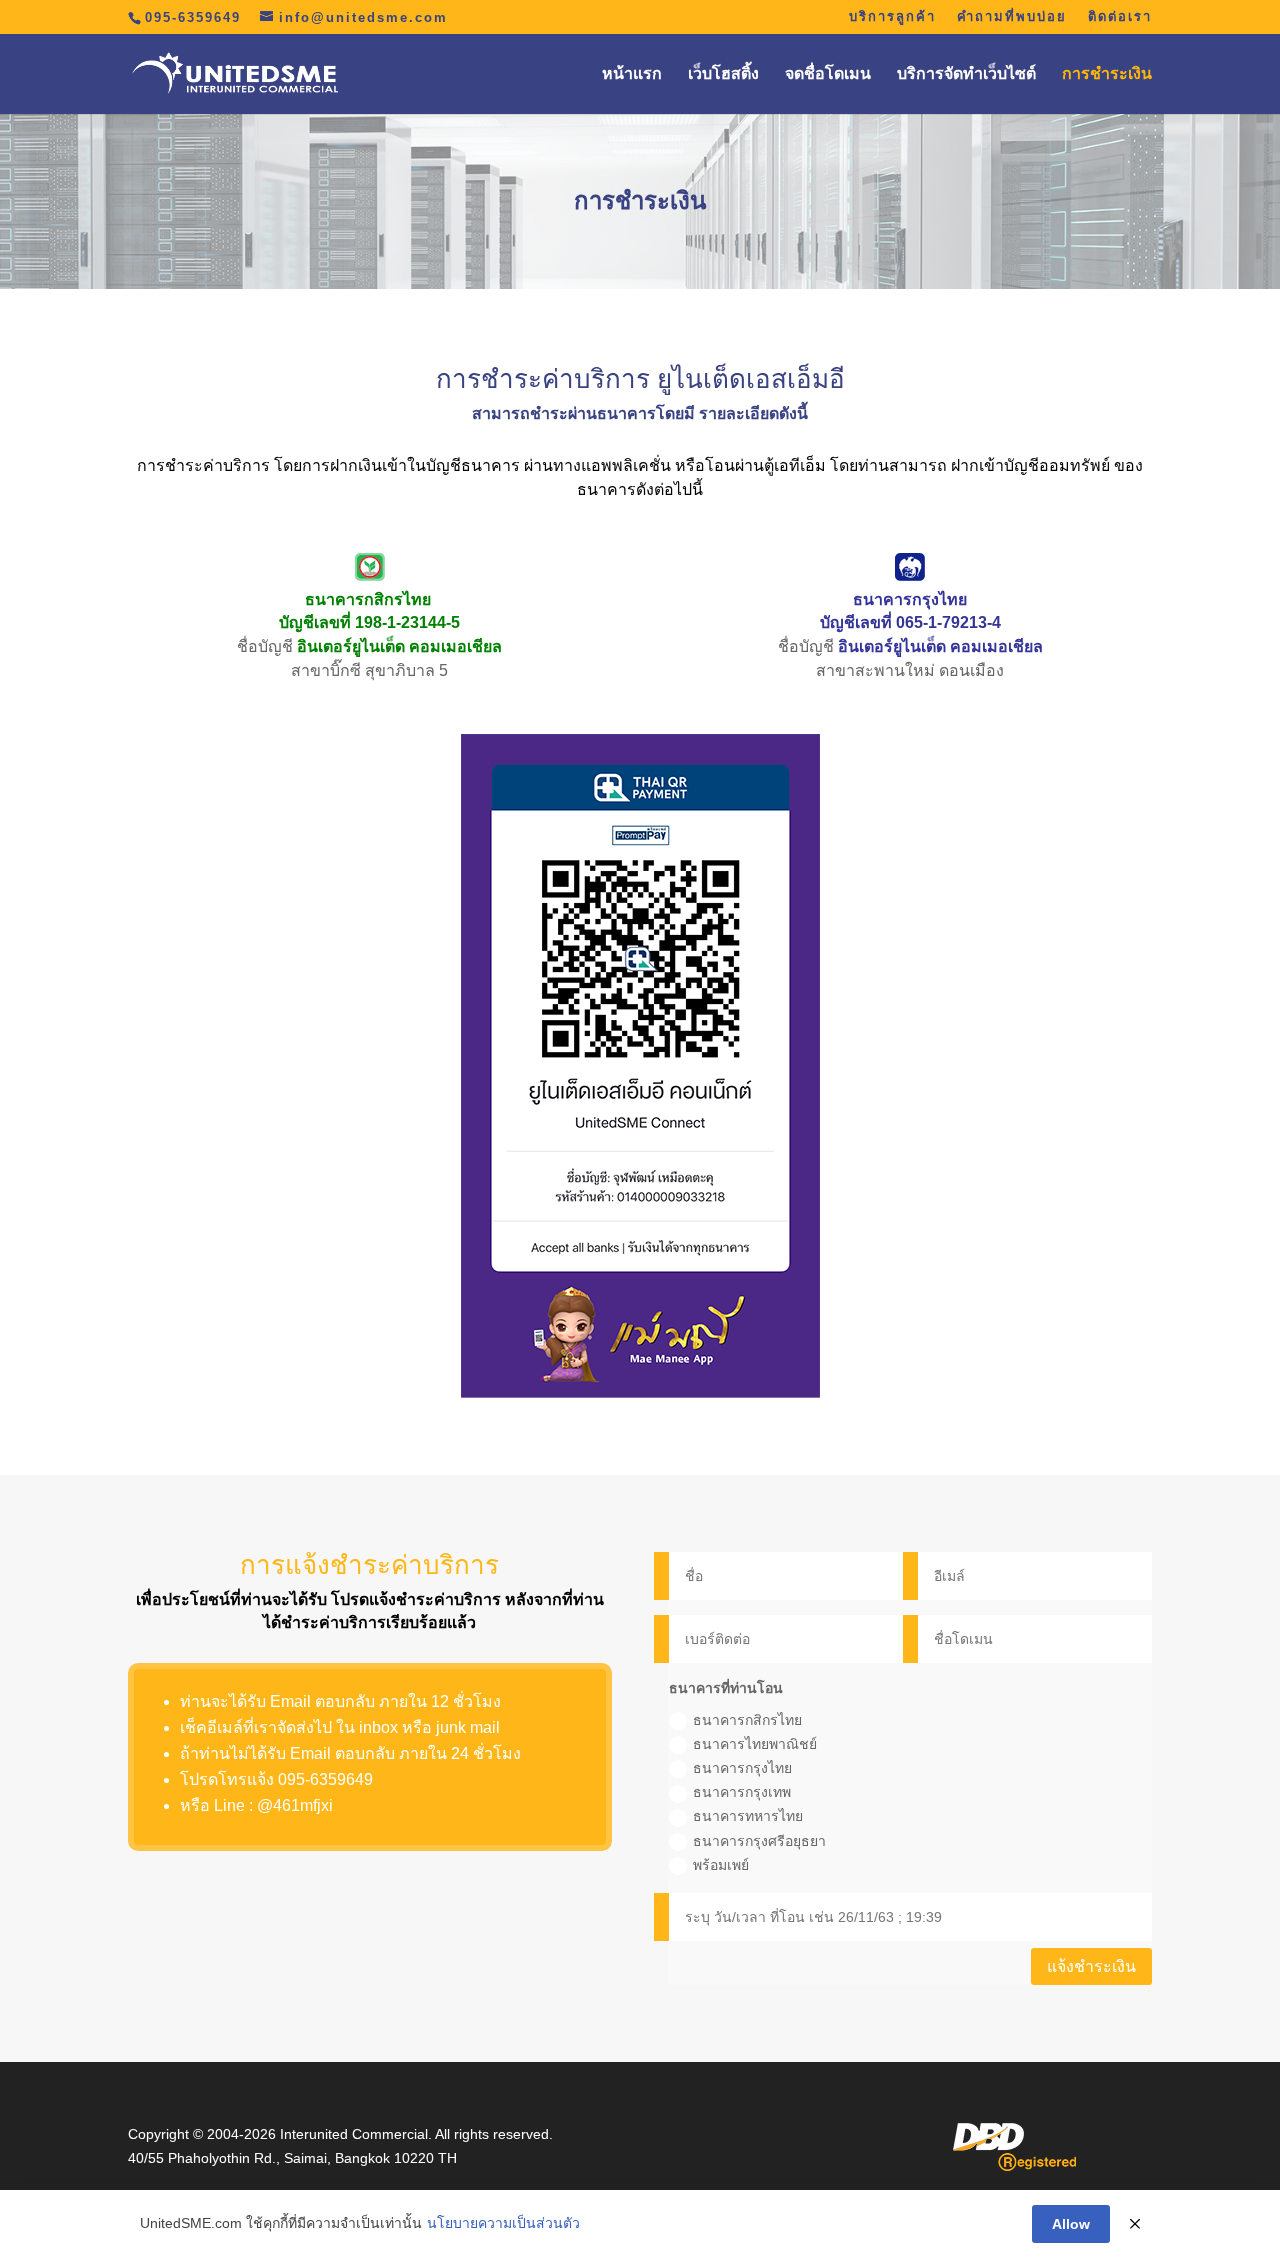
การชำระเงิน (1107, 74)
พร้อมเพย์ (721, 1865)
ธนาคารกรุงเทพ (742, 1792)
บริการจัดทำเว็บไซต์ (966, 74)
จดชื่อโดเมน (828, 74)
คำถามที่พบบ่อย (1012, 17)
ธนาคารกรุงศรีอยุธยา (759, 1841)
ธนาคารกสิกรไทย (747, 1720)
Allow (1071, 2224)
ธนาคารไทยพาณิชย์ (755, 1744)
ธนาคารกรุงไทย (742, 1768)
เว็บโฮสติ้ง (723, 74)
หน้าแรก (632, 74)
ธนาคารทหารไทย (748, 1816)
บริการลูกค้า (892, 17)
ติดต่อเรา (1120, 17)
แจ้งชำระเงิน (1091, 1966)
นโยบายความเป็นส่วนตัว (503, 2223)
